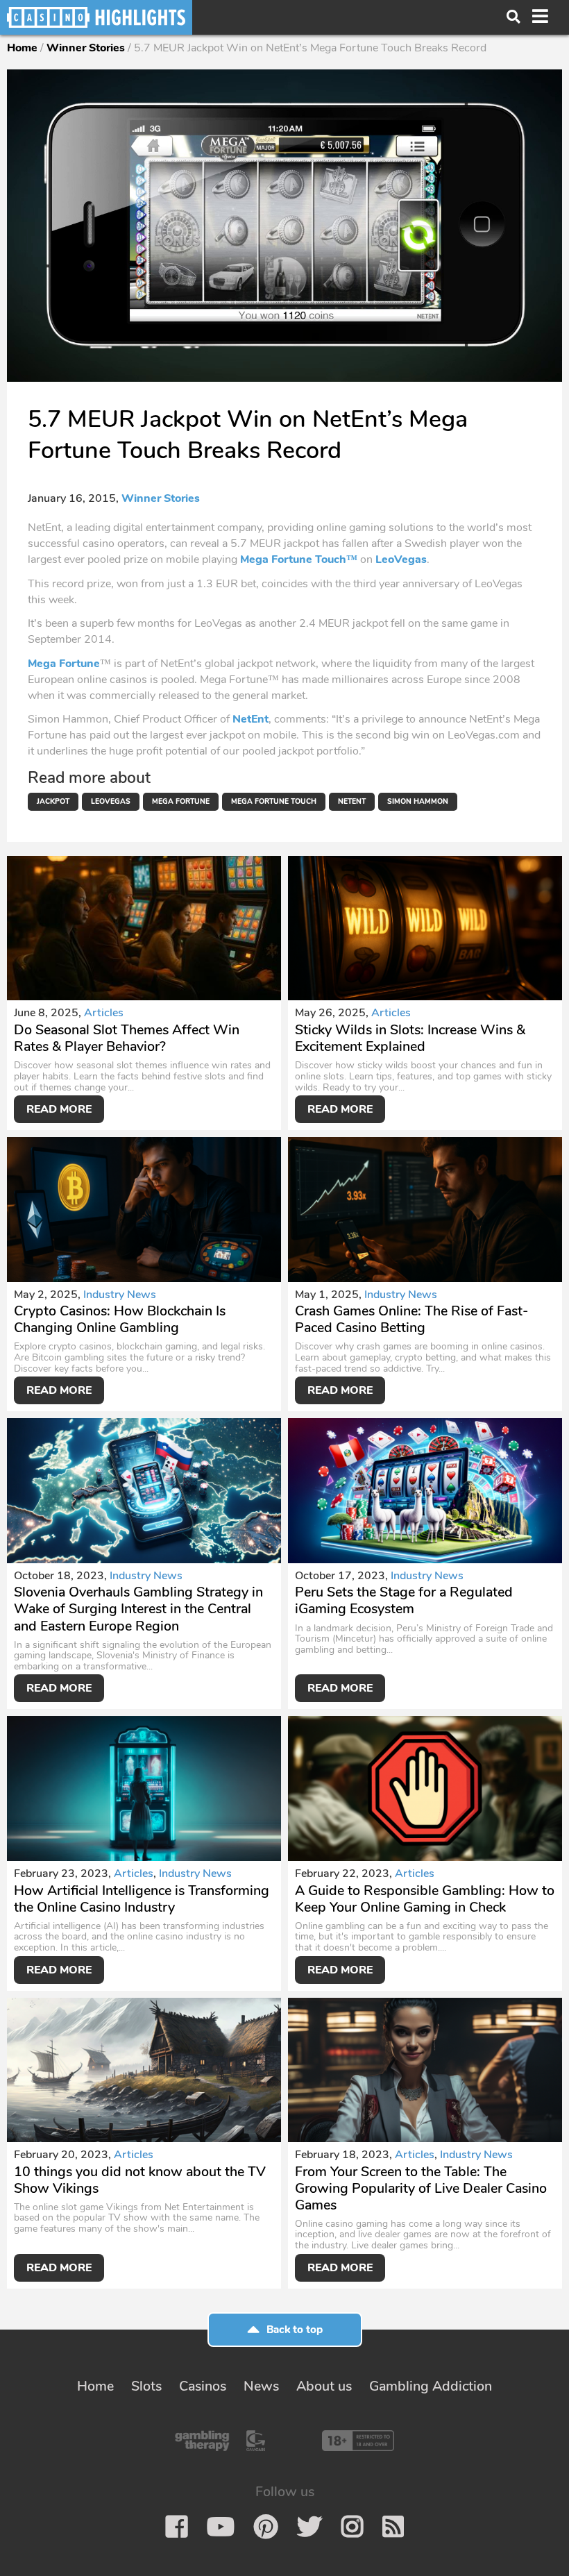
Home (22, 48)
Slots (146, 2386)
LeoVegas (401, 559)
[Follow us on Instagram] (352, 2527)
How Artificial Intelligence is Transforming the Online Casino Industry (142, 1899)
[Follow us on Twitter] (309, 2527)
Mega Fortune (64, 664)
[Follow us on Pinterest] (266, 2527)
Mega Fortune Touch (274, 801)
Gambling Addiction (431, 2386)
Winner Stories (86, 48)
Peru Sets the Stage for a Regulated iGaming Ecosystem (404, 1600)
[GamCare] (256, 2441)
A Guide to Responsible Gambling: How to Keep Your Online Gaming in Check (425, 1899)
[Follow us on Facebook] (177, 2527)
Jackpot (53, 801)
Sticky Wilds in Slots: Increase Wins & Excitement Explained (410, 1038)
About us (324, 2386)
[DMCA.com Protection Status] (292, 2441)
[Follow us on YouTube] (221, 2527)
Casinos (203, 2386)
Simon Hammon (418, 801)
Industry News (120, 1295)
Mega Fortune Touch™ (299, 559)
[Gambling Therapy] (202, 2441)
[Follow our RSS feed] (393, 2527)
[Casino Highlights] (96, 17)
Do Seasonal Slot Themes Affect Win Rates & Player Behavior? (127, 1038)
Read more (59, 1109)
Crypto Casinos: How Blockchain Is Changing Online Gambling (120, 1319)
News (261, 2386)
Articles (104, 1013)
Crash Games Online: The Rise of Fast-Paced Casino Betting (411, 1319)
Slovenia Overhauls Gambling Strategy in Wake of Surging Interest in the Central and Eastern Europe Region (138, 1609)
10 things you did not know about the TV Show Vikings (140, 2180)
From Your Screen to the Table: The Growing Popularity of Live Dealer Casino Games (421, 2188)
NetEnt (250, 719)
